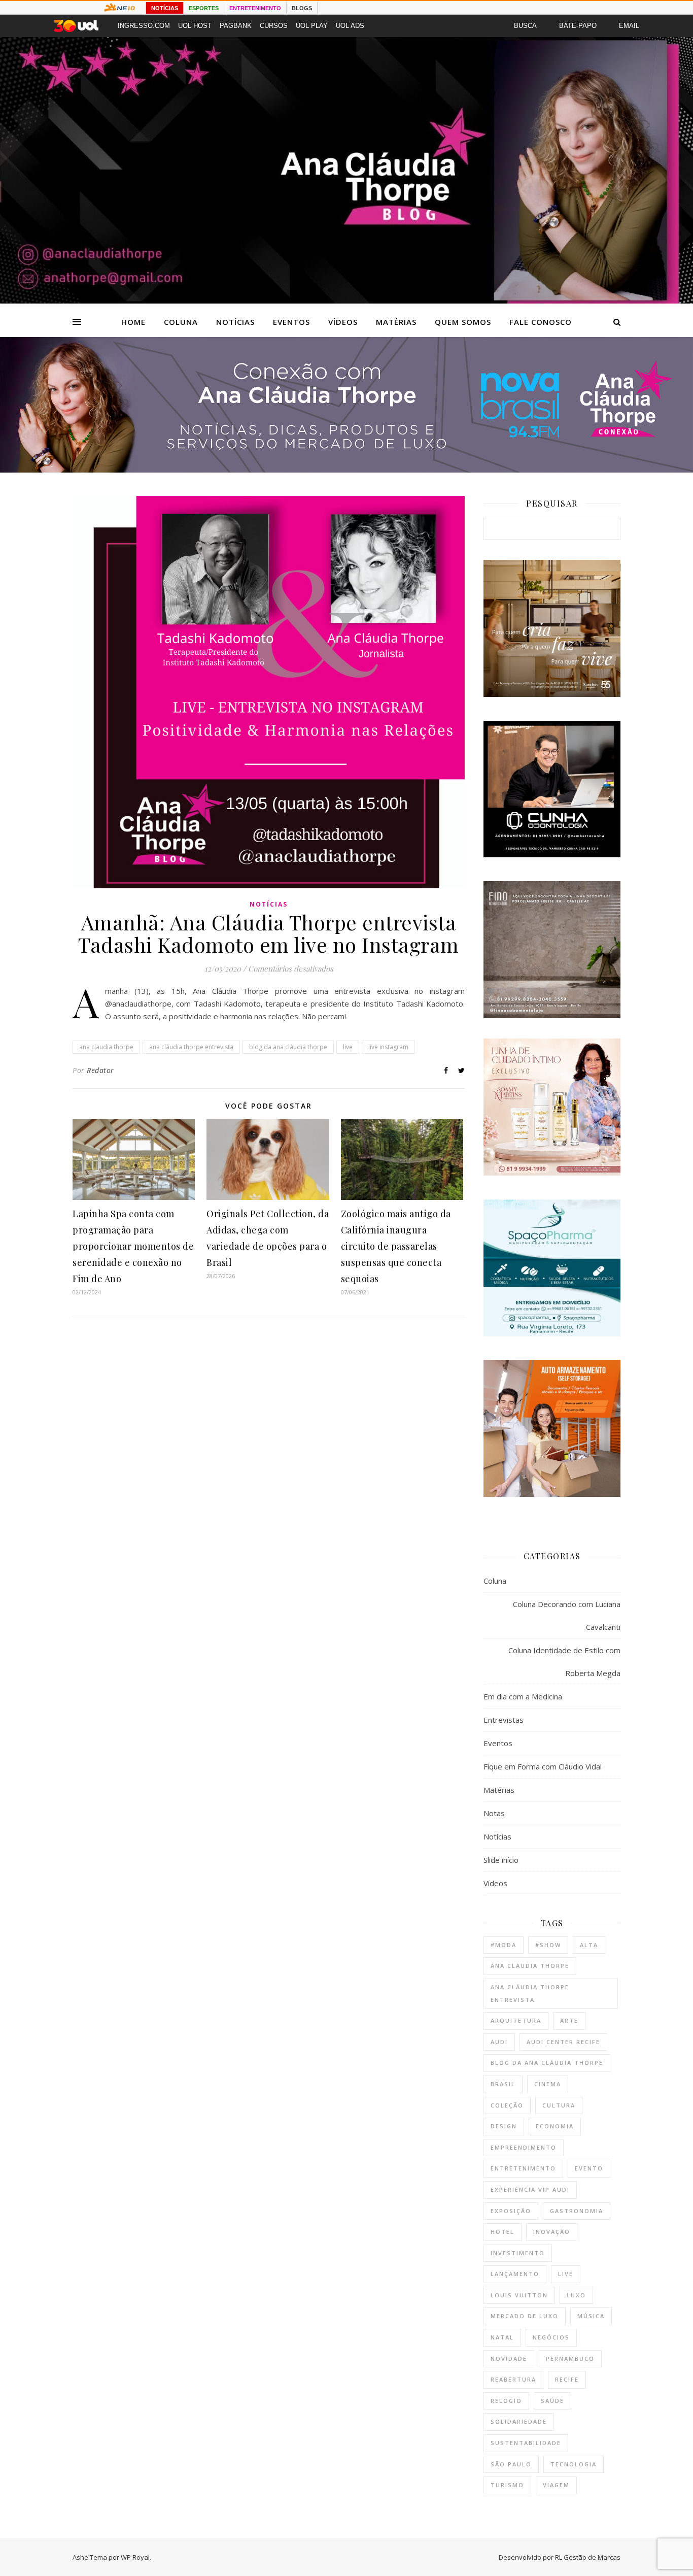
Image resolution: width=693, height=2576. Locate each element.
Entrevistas (504, 1720)
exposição (511, 2211)
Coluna (181, 322)
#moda (504, 1945)
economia (555, 2126)
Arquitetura (516, 2020)
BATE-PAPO (578, 26)
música (591, 2316)
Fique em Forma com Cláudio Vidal (543, 1766)
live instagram (388, 1047)
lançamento (515, 2274)
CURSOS (274, 26)
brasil (503, 2084)
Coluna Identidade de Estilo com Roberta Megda (564, 1662)
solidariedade (519, 2421)
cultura (559, 2105)
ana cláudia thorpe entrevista (191, 1047)
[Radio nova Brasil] (346, 470)
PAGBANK (236, 26)
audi (499, 2042)
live (348, 1047)
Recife (567, 2379)
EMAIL (629, 26)
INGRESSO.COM (144, 26)
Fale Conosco (541, 322)
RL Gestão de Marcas (588, 2557)
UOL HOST (195, 26)
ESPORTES (204, 8)
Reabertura (513, 2379)
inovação (552, 2232)
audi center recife (563, 2042)
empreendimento (524, 2147)
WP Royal (135, 2557)
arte (569, 2020)
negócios (551, 2337)
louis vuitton (519, 2295)
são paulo (511, 2464)
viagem (556, 2485)
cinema (548, 2084)
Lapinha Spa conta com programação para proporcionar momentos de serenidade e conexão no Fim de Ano (133, 1246)
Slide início (501, 1860)
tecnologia (574, 2464)
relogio (506, 2401)
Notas (494, 1813)
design (504, 2126)
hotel (503, 2232)
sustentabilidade (526, 2443)
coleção (507, 2105)
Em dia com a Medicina (523, 1696)
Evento (589, 2168)
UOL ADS (350, 26)
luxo (576, 2295)
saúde (552, 2401)
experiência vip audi (530, 2189)
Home (133, 322)
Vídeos (343, 322)
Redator (100, 1070)
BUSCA (525, 26)
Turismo (507, 2485)
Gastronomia (577, 2211)
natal (502, 2337)
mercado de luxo (525, 2316)
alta (589, 1945)
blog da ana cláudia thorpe (288, 1047)
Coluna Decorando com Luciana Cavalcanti (567, 1615)
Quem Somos (463, 322)
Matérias (396, 322)
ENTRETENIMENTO (255, 8)
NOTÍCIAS (165, 8)
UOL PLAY (312, 26)
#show (548, 1945)
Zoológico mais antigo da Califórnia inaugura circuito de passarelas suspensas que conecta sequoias (396, 1246)
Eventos (291, 322)
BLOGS (302, 8)
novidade (509, 2358)
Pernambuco (570, 2358)
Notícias (235, 322)
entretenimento (523, 2168)
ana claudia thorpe (106, 1047)
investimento (518, 2253)
